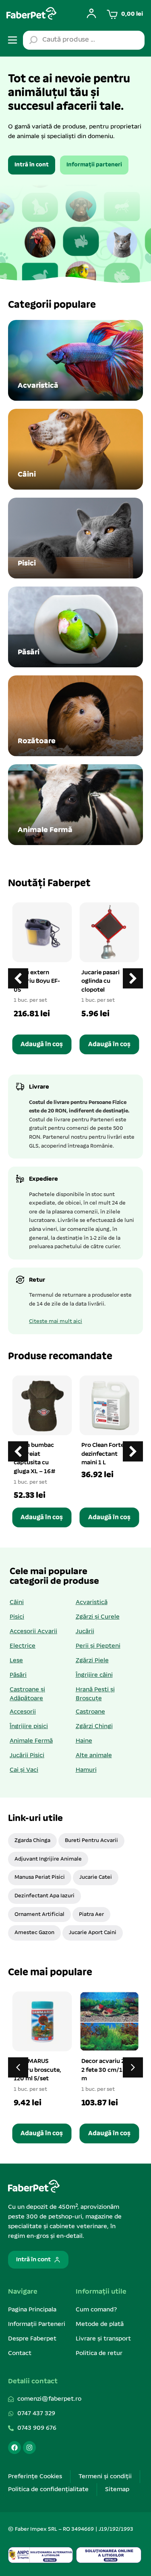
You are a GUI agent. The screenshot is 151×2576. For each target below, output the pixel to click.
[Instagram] (29, 2448)
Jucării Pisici (27, 1756)
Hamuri (86, 1770)
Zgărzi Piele (92, 1661)
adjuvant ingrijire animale (48, 1859)
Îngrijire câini (94, 1675)
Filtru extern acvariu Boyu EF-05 (37, 981)
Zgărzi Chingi (94, 1726)
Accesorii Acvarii (33, 1632)
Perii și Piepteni (98, 1646)
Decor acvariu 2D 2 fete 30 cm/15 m (105, 2070)
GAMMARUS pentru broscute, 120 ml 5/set (37, 2070)
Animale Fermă (31, 1741)
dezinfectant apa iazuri (44, 1896)
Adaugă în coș (42, 1044)
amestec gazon (34, 1933)
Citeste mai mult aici (56, 1322)
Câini (17, 1602)
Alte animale (94, 1756)
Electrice (23, 1646)
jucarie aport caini (93, 1933)
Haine (84, 1741)
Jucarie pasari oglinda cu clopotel (100, 981)
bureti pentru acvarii (91, 1841)
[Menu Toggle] (12, 40)
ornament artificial (39, 1915)
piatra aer (91, 1915)
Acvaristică (92, 1602)
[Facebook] (14, 2448)
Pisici (17, 1617)
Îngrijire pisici (29, 1726)
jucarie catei (96, 1877)
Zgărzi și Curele (98, 1617)
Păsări (18, 1675)
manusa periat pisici (40, 1877)
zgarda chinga (32, 1841)
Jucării (85, 1632)
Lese (16, 1661)
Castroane (90, 1712)
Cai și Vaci (24, 1770)
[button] (133, 978)
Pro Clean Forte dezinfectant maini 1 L (103, 1454)
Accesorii (23, 1712)
